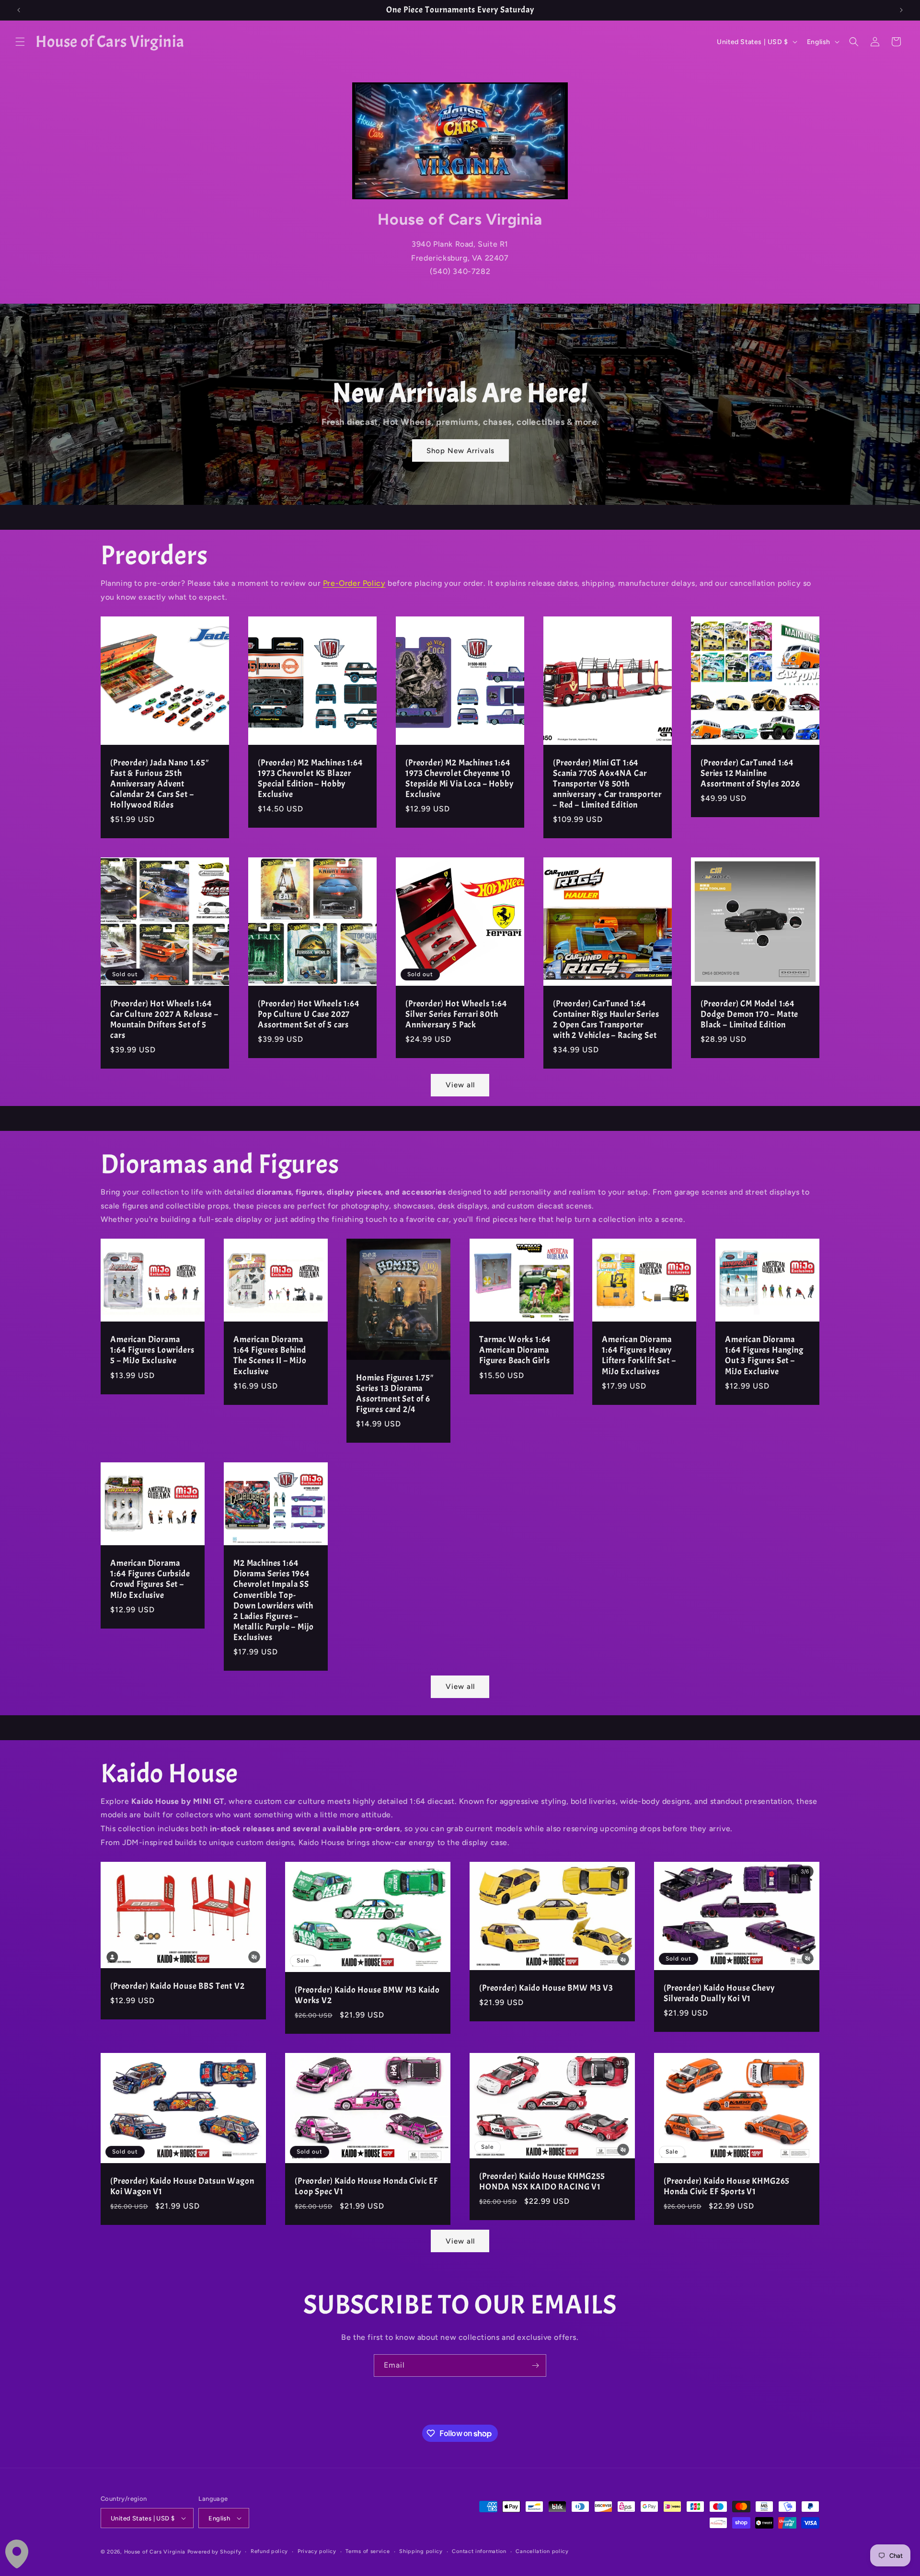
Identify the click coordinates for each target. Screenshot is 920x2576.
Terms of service (368, 2551)
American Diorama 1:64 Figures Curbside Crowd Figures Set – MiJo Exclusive (150, 1579)
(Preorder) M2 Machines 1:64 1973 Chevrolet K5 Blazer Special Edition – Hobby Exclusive (310, 779)
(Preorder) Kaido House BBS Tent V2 (178, 1986)
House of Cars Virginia (155, 2552)
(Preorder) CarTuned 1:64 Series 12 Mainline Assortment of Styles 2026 (750, 774)
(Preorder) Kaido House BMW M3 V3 (546, 1988)
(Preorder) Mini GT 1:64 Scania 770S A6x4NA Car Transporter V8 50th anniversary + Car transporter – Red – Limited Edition (607, 784)
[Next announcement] (901, 10)
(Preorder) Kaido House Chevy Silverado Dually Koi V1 (719, 1993)
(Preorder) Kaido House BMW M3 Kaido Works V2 (367, 1995)
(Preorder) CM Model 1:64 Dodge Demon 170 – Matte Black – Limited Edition (749, 1014)
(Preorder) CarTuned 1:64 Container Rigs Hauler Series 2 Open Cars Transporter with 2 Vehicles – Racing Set (606, 1020)
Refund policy (269, 2551)
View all (460, 1085)
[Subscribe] (535, 2365)
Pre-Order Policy (354, 583)
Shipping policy (421, 2551)
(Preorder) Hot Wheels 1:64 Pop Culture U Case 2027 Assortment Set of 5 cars (309, 1014)
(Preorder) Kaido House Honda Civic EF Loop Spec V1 (366, 2187)
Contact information (479, 2551)
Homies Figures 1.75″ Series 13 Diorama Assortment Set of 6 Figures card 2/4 (395, 1394)
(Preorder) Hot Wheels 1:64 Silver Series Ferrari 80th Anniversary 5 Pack (456, 1014)
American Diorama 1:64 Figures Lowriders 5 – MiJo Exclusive (152, 1350)
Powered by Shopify (214, 2552)
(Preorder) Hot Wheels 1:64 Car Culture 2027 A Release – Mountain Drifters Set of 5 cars (164, 1020)
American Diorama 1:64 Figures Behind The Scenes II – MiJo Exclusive (270, 1356)
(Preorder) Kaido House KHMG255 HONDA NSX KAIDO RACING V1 (542, 2182)
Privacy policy (317, 2551)
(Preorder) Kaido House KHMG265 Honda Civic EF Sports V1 (727, 2187)
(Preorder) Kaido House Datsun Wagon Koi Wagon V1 (182, 2187)
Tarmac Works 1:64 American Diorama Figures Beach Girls (515, 1350)
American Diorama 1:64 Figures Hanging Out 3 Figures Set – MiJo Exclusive (764, 1356)
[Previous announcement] (19, 10)
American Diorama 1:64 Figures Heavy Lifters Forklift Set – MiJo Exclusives (639, 1356)
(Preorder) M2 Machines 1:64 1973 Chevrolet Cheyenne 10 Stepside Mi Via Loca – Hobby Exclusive (460, 779)
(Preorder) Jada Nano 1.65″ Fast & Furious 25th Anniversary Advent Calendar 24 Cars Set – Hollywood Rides (160, 784)
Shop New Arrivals (460, 451)
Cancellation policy (542, 2551)
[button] (20, 42)
